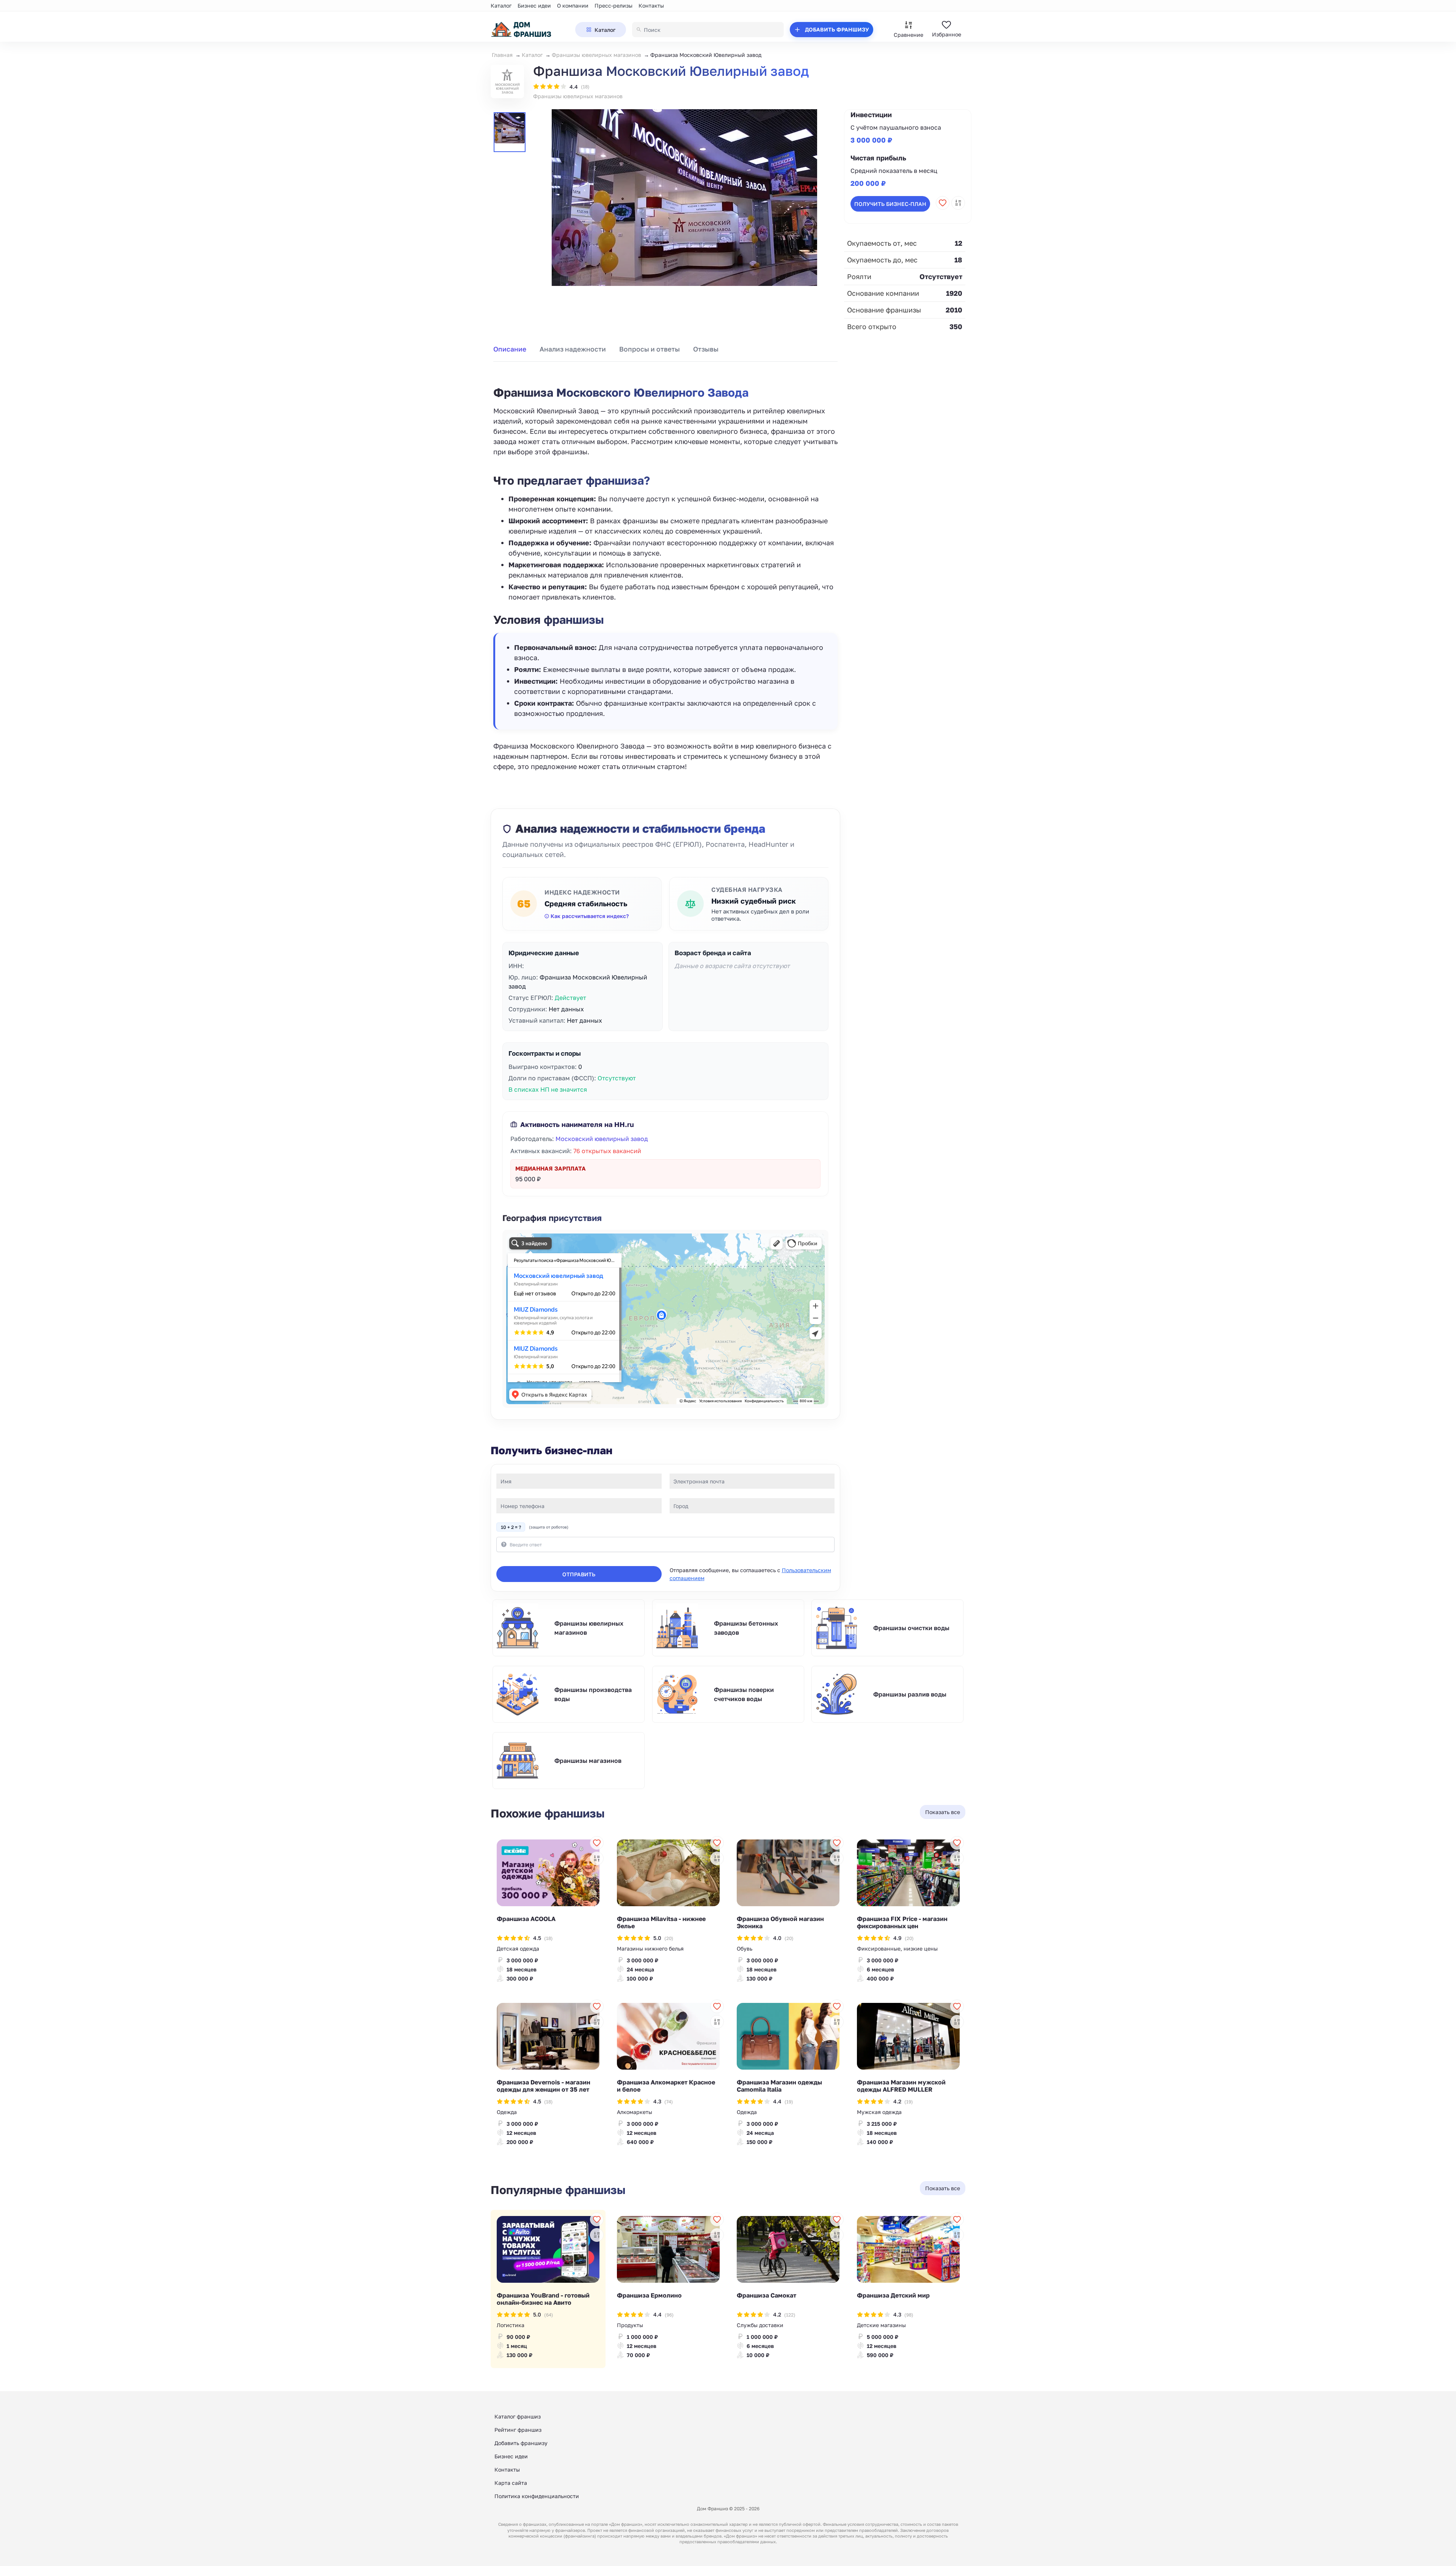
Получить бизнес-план (890, 203)
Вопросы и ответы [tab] (650, 349)
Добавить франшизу (521, 2443)
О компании (573, 5)
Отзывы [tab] (706, 349)
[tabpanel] (665, 570)
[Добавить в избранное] (943, 203)
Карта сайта (511, 2483)
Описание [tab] (510, 349)
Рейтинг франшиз (518, 2430)
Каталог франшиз (518, 2416)
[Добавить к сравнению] (958, 203)
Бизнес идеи (534, 5)
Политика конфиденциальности (537, 2496)
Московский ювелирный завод (602, 1139)
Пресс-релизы (613, 5)
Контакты (651, 5)
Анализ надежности (573, 349)
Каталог (501, 5)
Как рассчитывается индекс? (590, 916)
